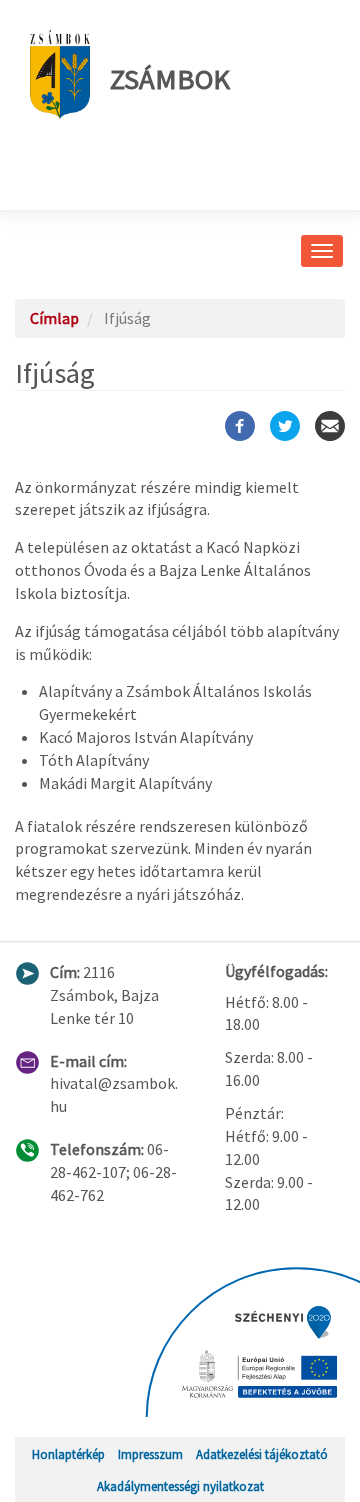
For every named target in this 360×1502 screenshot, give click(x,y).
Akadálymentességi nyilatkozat (180, 1486)
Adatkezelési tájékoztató (262, 1454)
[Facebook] (240, 426)
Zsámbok (170, 79)
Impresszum (150, 1454)
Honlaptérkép (68, 1454)
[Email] (330, 426)
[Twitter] (285, 426)
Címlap (54, 318)
